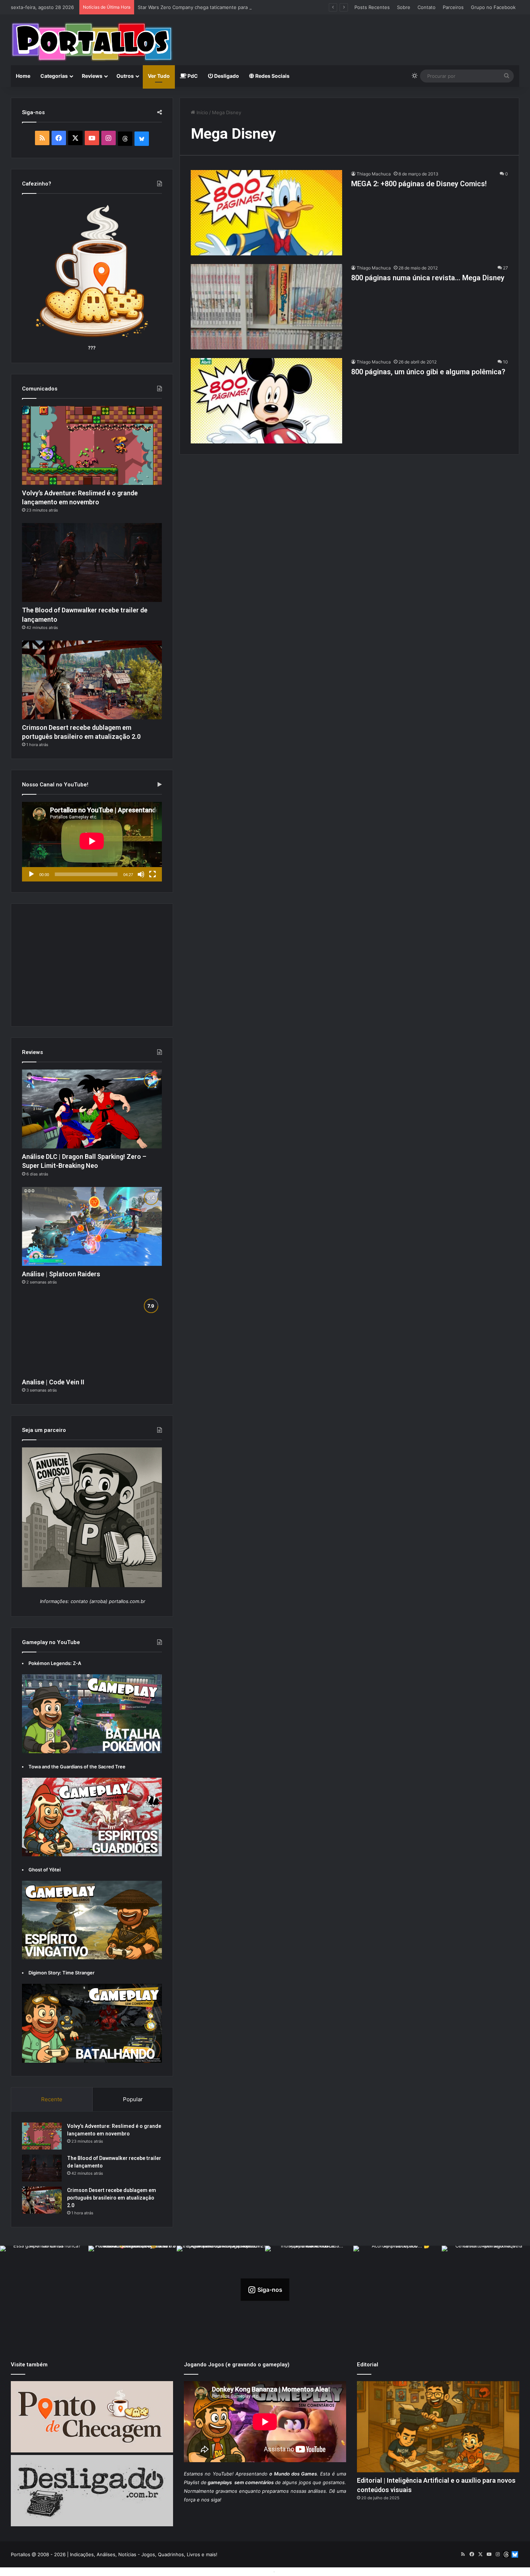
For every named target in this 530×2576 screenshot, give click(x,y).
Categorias (54, 76)
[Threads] (125, 139)
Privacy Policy (292, 2571)
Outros (125, 76)
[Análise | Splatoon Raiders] (92, 1226)
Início (202, 112)
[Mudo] (141, 874)
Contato (427, 7)
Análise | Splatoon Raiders (61, 1274)
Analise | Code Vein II (53, 1382)
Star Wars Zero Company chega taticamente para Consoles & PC (210, 7)
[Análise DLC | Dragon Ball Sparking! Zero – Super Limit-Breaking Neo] (92, 1109)
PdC (192, 76)
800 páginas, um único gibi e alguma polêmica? (428, 372)
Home (23, 76)
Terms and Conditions (247, 2571)
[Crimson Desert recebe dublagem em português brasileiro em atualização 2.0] (92, 680)
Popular (133, 2099)
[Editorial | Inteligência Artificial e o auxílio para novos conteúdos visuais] (438, 2427)
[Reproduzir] (31, 874)
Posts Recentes (372, 7)
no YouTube (218, 2474)
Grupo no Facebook (493, 7)
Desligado (226, 76)
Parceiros (453, 7)
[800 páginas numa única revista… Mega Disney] (266, 307)
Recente (52, 2099)
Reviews (92, 76)
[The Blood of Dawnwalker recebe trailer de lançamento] (92, 562)
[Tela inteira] (153, 874)
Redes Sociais (272, 76)
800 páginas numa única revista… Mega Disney (428, 278)
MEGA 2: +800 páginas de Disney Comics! (419, 184)
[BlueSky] (142, 139)
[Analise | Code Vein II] (92, 1334)
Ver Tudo (159, 76)
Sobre (404, 7)
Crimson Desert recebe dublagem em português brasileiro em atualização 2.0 (112, 2198)
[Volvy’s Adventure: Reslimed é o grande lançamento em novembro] (92, 445)
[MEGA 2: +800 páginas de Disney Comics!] (266, 213)
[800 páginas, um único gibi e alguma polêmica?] (266, 401)
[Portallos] (92, 42)
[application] (92, 842)
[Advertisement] (352, 38)
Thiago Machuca (374, 174)
